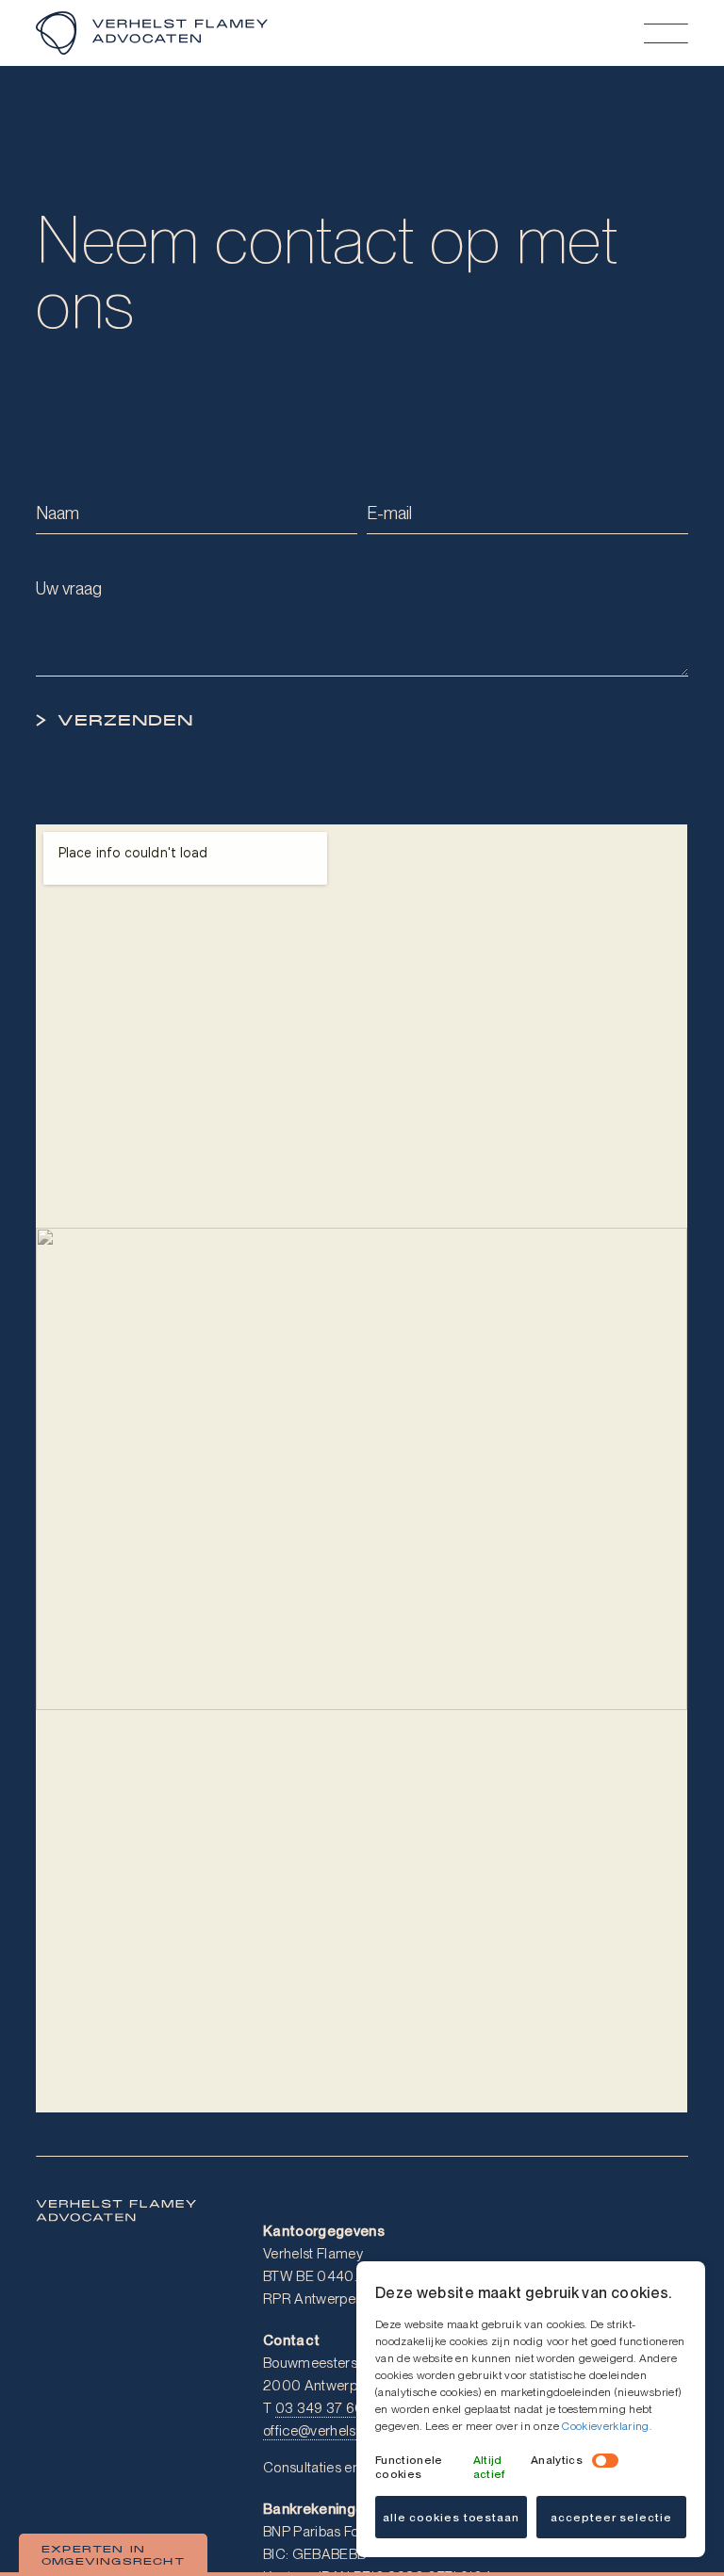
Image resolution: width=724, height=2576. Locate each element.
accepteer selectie (611, 2518)
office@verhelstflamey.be (342, 2431)
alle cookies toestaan (451, 2518)
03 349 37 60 (320, 2408)
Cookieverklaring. (607, 2426)
